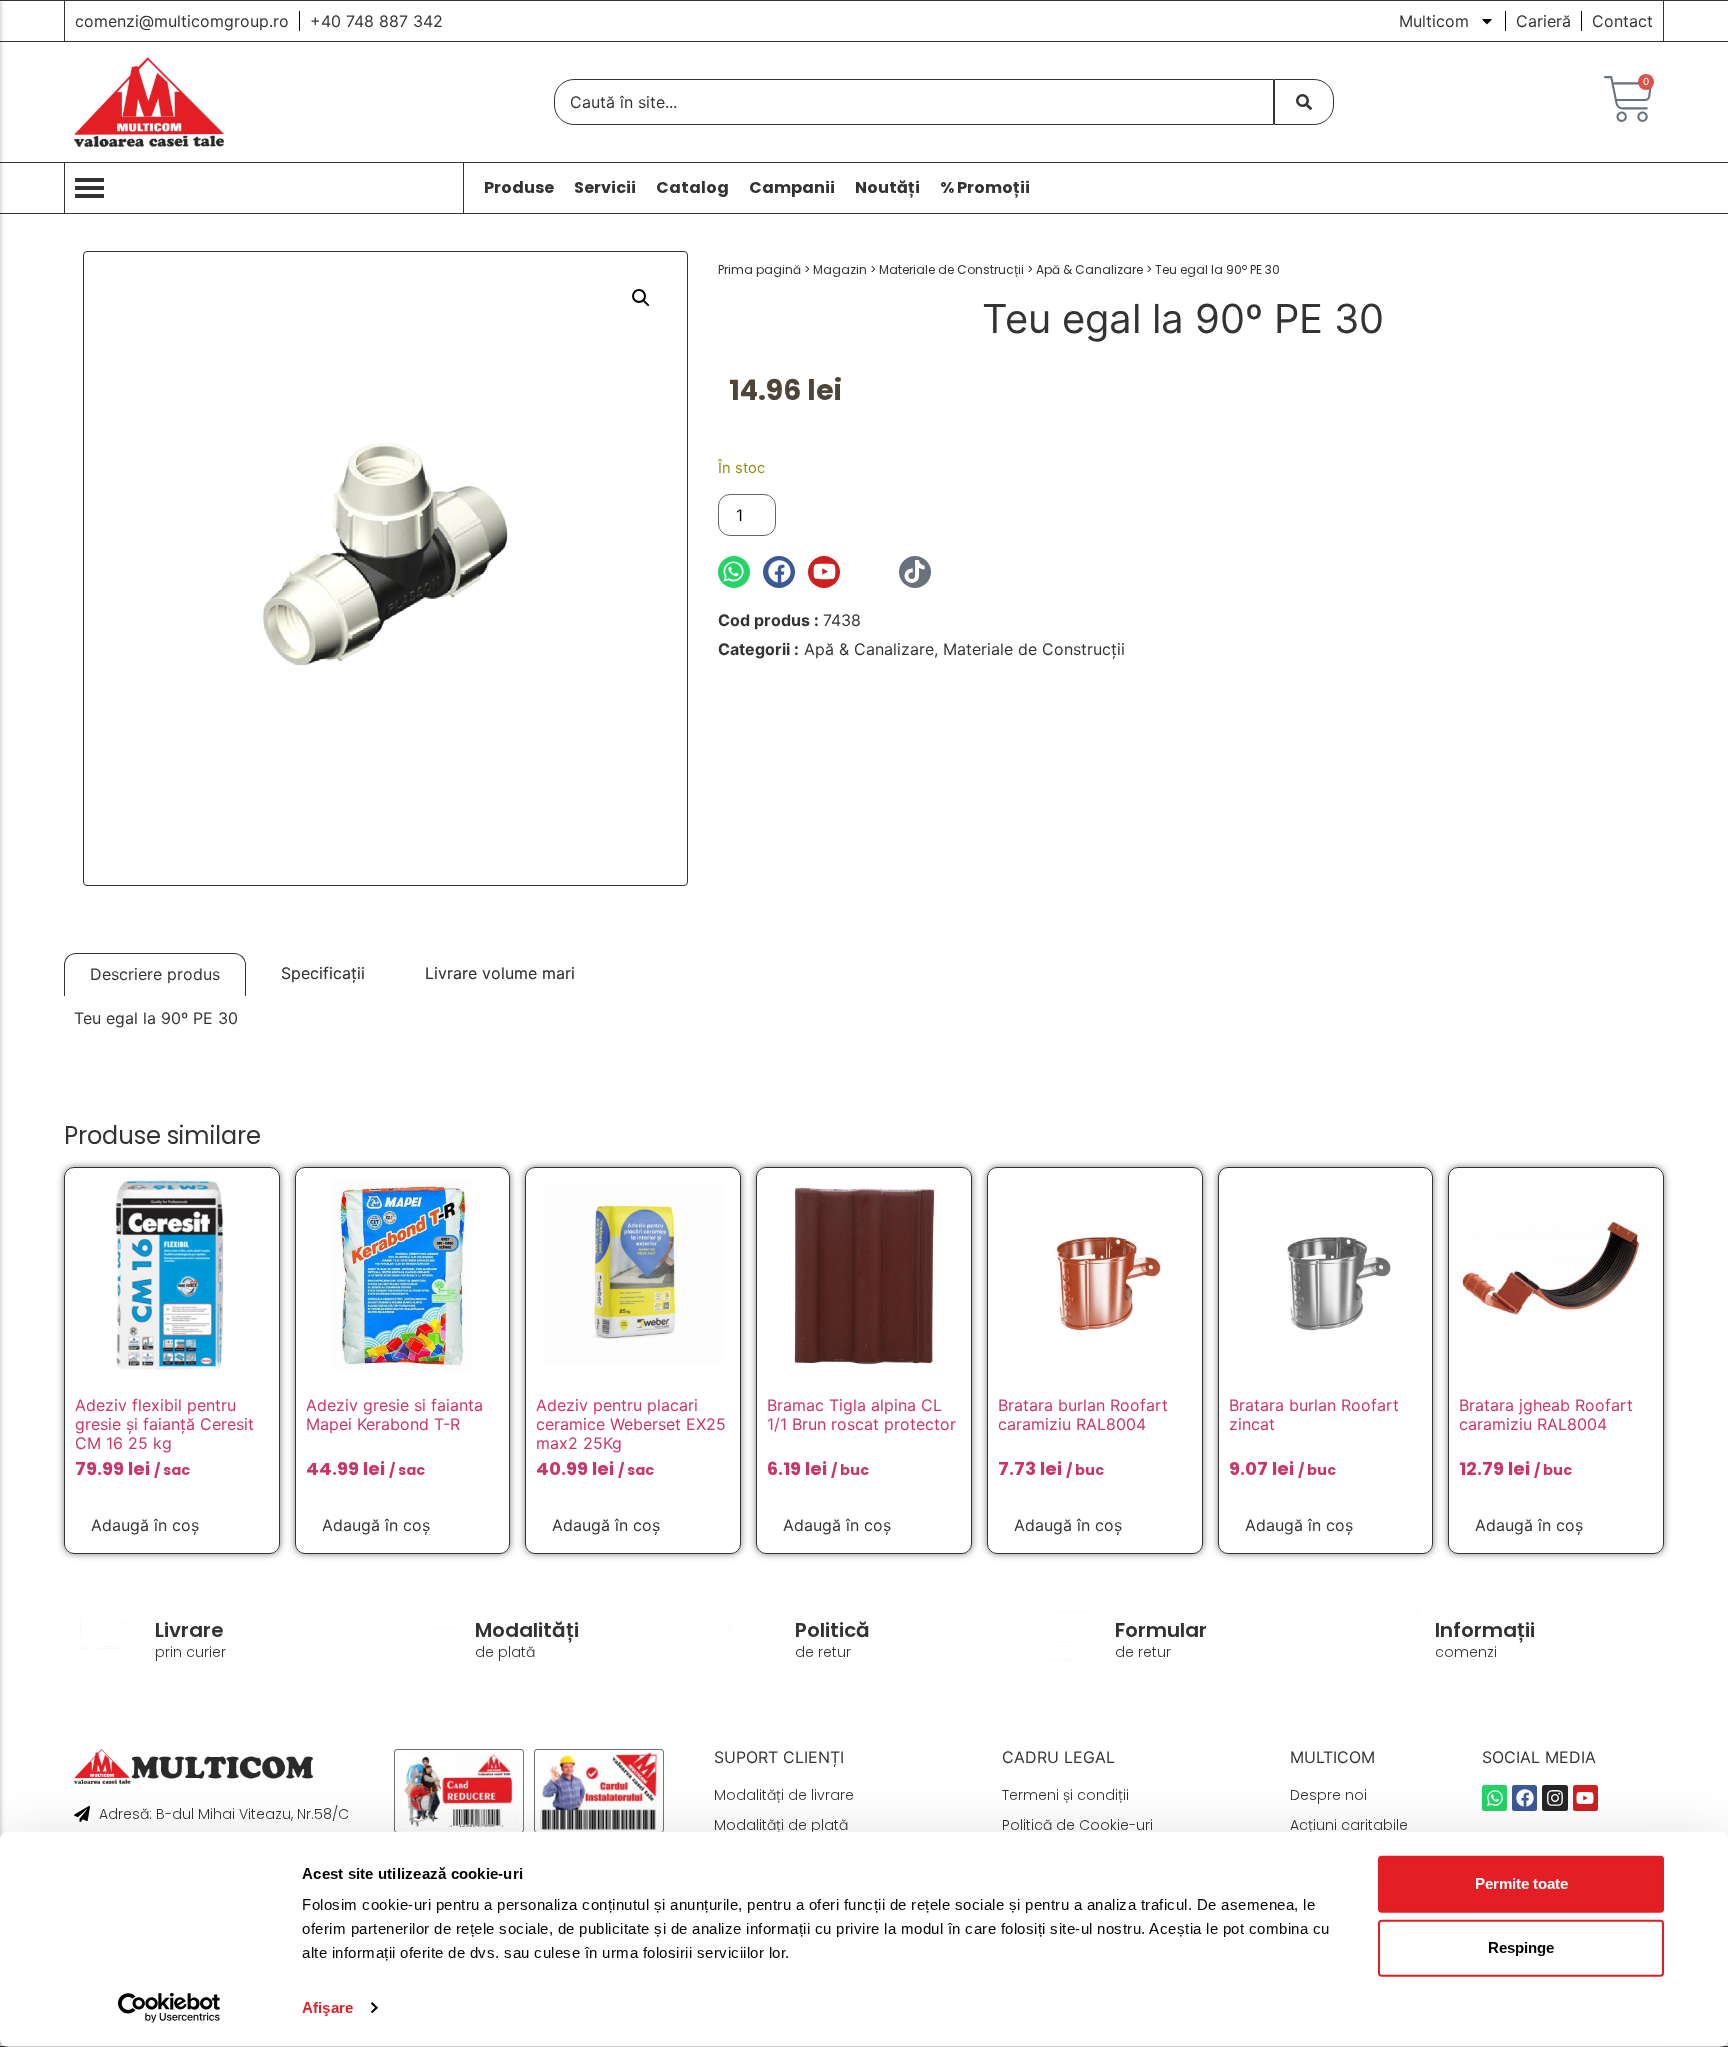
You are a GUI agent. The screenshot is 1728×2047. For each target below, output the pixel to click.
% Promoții (985, 188)
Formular (1161, 1630)
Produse (519, 188)
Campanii (792, 188)
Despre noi (1328, 1795)
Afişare (327, 2007)
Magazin (840, 269)
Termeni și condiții (1065, 1795)
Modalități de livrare (784, 1795)
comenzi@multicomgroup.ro (182, 21)
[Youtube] (824, 572)
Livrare (189, 1630)
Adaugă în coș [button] (145, 1525)
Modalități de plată (781, 1825)
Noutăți (887, 188)
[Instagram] (869, 572)
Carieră (1543, 21)
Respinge (1521, 1947)
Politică (832, 1630)
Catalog (692, 188)
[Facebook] (779, 572)
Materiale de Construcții (951, 269)
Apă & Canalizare (1089, 269)
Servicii (605, 188)
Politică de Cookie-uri (1077, 1825)
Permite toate (1521, 1883)
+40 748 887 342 (376, 21)
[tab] (155, 974)
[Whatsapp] (734, 572)
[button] (641, 298)
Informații (1485, 1630)
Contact (1622, 21)
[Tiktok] (915, 572)
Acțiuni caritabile (1349, 1825)
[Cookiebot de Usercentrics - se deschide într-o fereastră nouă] (169, 2008)
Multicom (1434, 21)
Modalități (527, 1630)
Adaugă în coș (854, 514)
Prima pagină (759, 269)
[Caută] (1304, 102)
